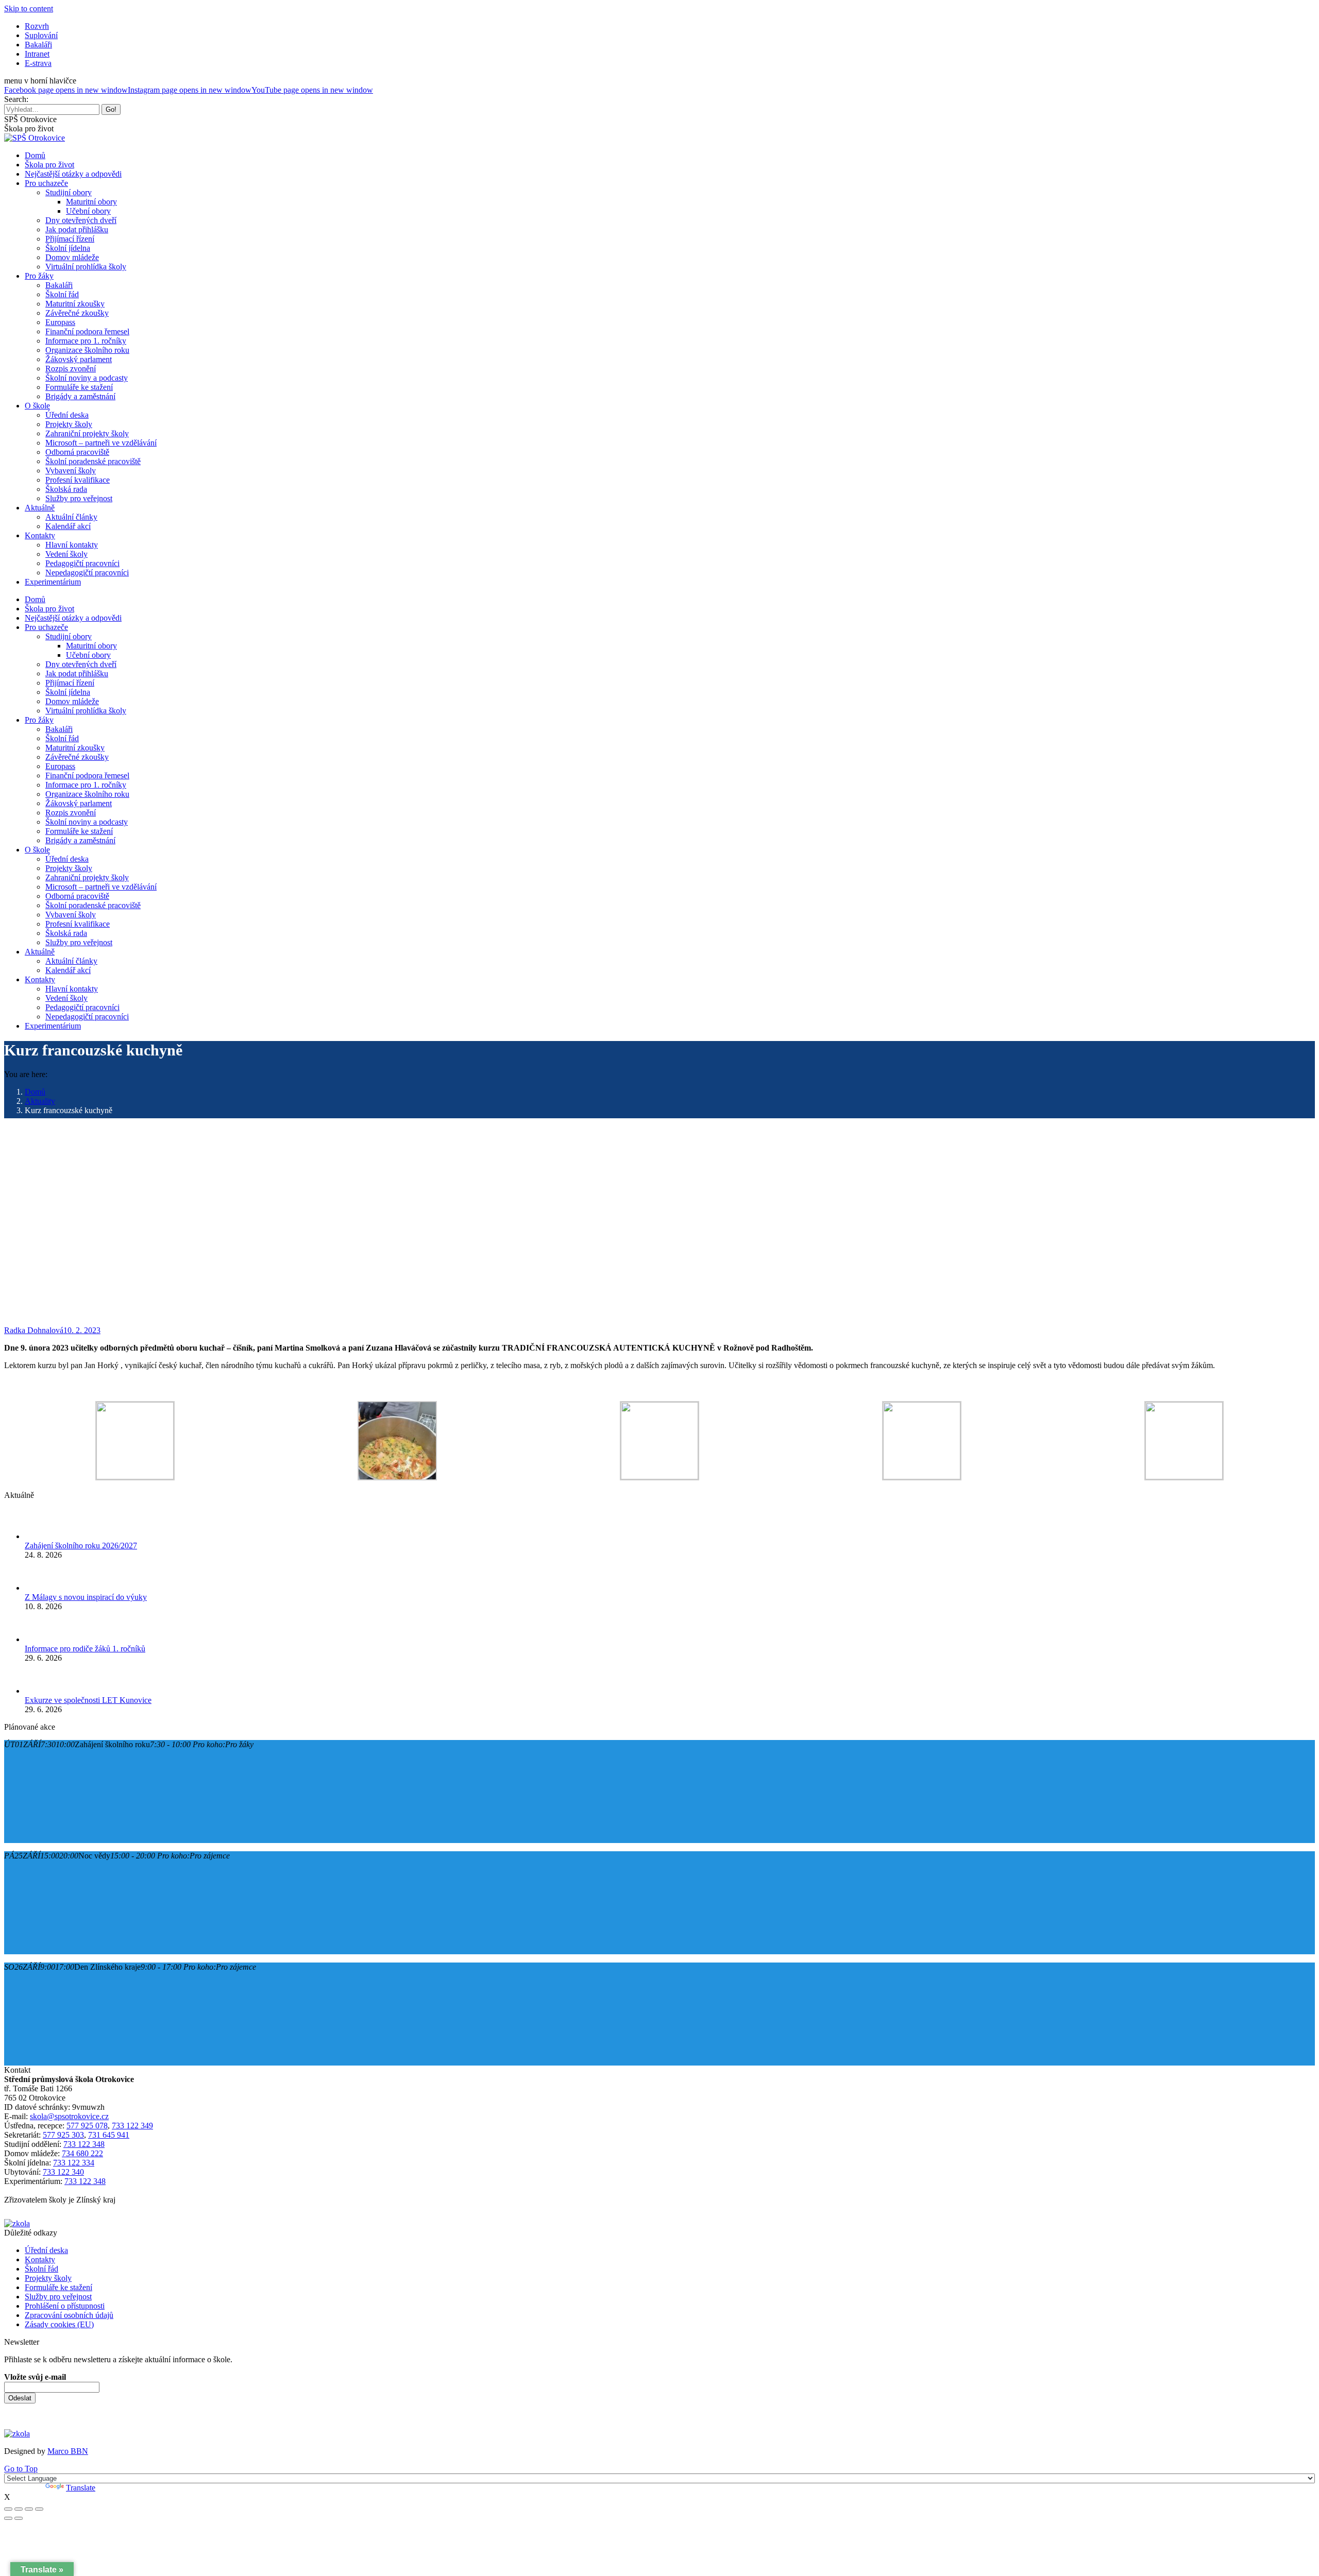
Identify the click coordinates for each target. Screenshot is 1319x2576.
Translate (81, 2488)
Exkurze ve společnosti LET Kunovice (88, 1700)
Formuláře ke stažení (58, 2287)
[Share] (19, 2509)
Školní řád (41, 2269)
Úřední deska (46, 2250)
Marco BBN (68, 2451)
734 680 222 (82, 2153)
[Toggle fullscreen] (29, 2509)
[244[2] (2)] (922, 1477)
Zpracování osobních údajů (69, 2315)
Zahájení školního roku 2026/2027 (81, 1546)
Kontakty (40, 2259)
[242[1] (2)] (659, 1477)
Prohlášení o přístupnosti (65, 2306)
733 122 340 (63, 2172)
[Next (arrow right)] (19, 2518)
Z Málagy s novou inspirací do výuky (86, 1597)
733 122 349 (132, 2126)
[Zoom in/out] (39, 2509)
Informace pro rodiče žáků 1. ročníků (85, 1649)
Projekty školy (48, 2278)
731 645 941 (109, 2135)
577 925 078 (87, 2126)
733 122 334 (74, 2163)
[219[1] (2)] (135, 1477)
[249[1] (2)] (1184, 1477)
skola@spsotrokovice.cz (69, 2116)
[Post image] (40, 1536)
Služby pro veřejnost (58, 2297)
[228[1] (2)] (397, 1478)
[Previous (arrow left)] (8, 2518)
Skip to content (29, 8)
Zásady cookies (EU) (59, 2324)
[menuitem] (37, 26)
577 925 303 (63, 2135)
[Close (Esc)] (8, 2509)
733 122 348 (84, 2144)
